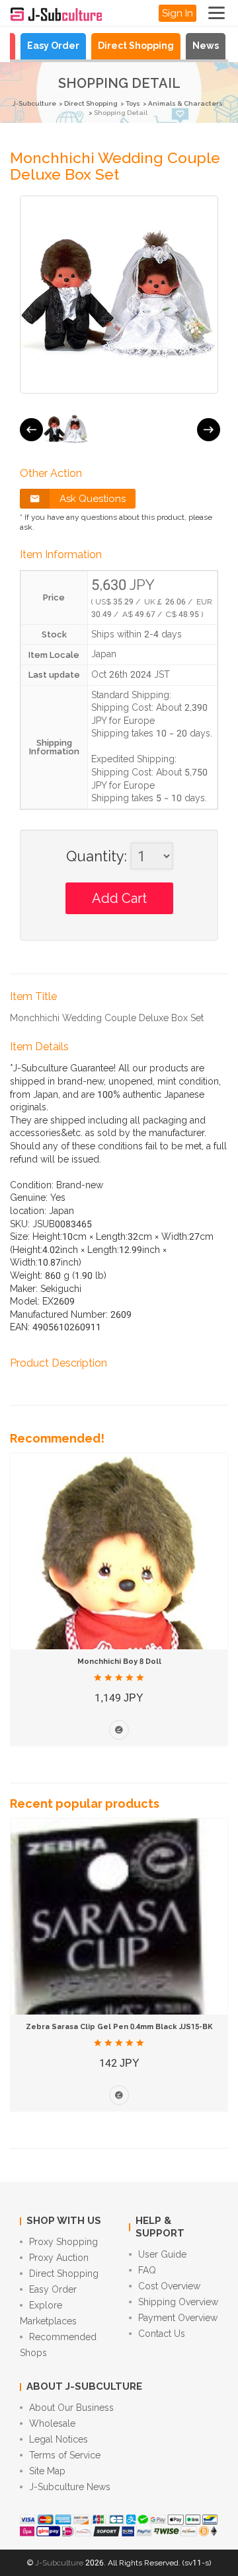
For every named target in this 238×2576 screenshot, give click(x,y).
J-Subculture (34, 103)
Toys (133, 103)
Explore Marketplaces (48, 2313)
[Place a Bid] (119, 1730)
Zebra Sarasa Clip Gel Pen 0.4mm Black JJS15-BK (119, 2027)
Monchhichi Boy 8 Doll (119, 1662)
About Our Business (71, 2408)
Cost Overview (169, 2286)
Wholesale (52, 2423)
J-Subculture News (70, 2487)
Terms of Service (65, 2455)
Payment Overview (178, 2318)
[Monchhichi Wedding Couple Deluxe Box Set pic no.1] (66, 429)
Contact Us (162, 2334)
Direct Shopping (136, 46)
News (206, 46)
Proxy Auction (59, 2258)
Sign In (178, 13)
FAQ (147, 2270)
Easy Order (53, 46)
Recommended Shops (58, 2345)
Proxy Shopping (63, 2242)
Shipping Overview (178, 2302)
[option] (66, 429)
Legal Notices (59, 2439)
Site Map (47, 2471)
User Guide (162, 2254)
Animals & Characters (185, 103)
